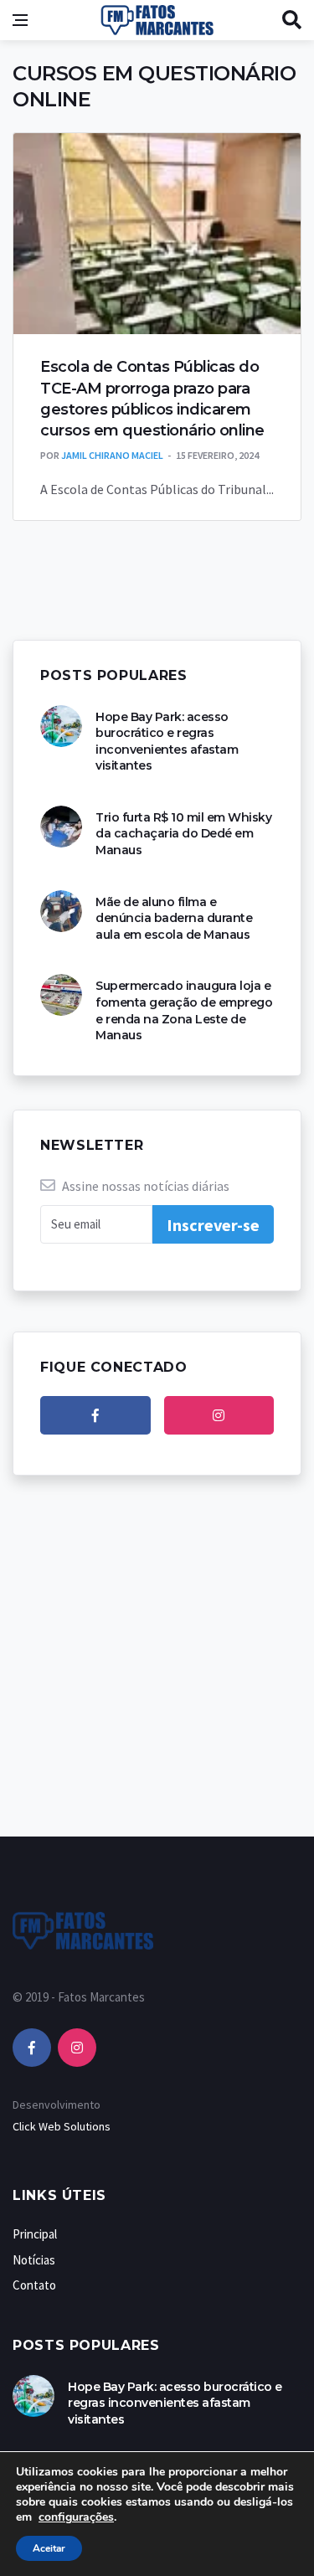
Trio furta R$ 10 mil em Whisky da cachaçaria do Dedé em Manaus (183, 834)
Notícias (34, 2260)
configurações (76, 2517)
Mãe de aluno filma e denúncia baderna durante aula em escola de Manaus (174, 918)
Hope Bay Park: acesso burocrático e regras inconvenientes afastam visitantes (167, 742)
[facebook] (95, 1415)
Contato (34, 2285)
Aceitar (49, 2548)
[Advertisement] (157, 1673)
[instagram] (219, 1415)
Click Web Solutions (62, 2126)
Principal (35, 2234)
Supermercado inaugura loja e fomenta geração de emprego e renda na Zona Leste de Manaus (184, 1010)
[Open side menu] (20, 20)
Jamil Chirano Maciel (112, 455)
